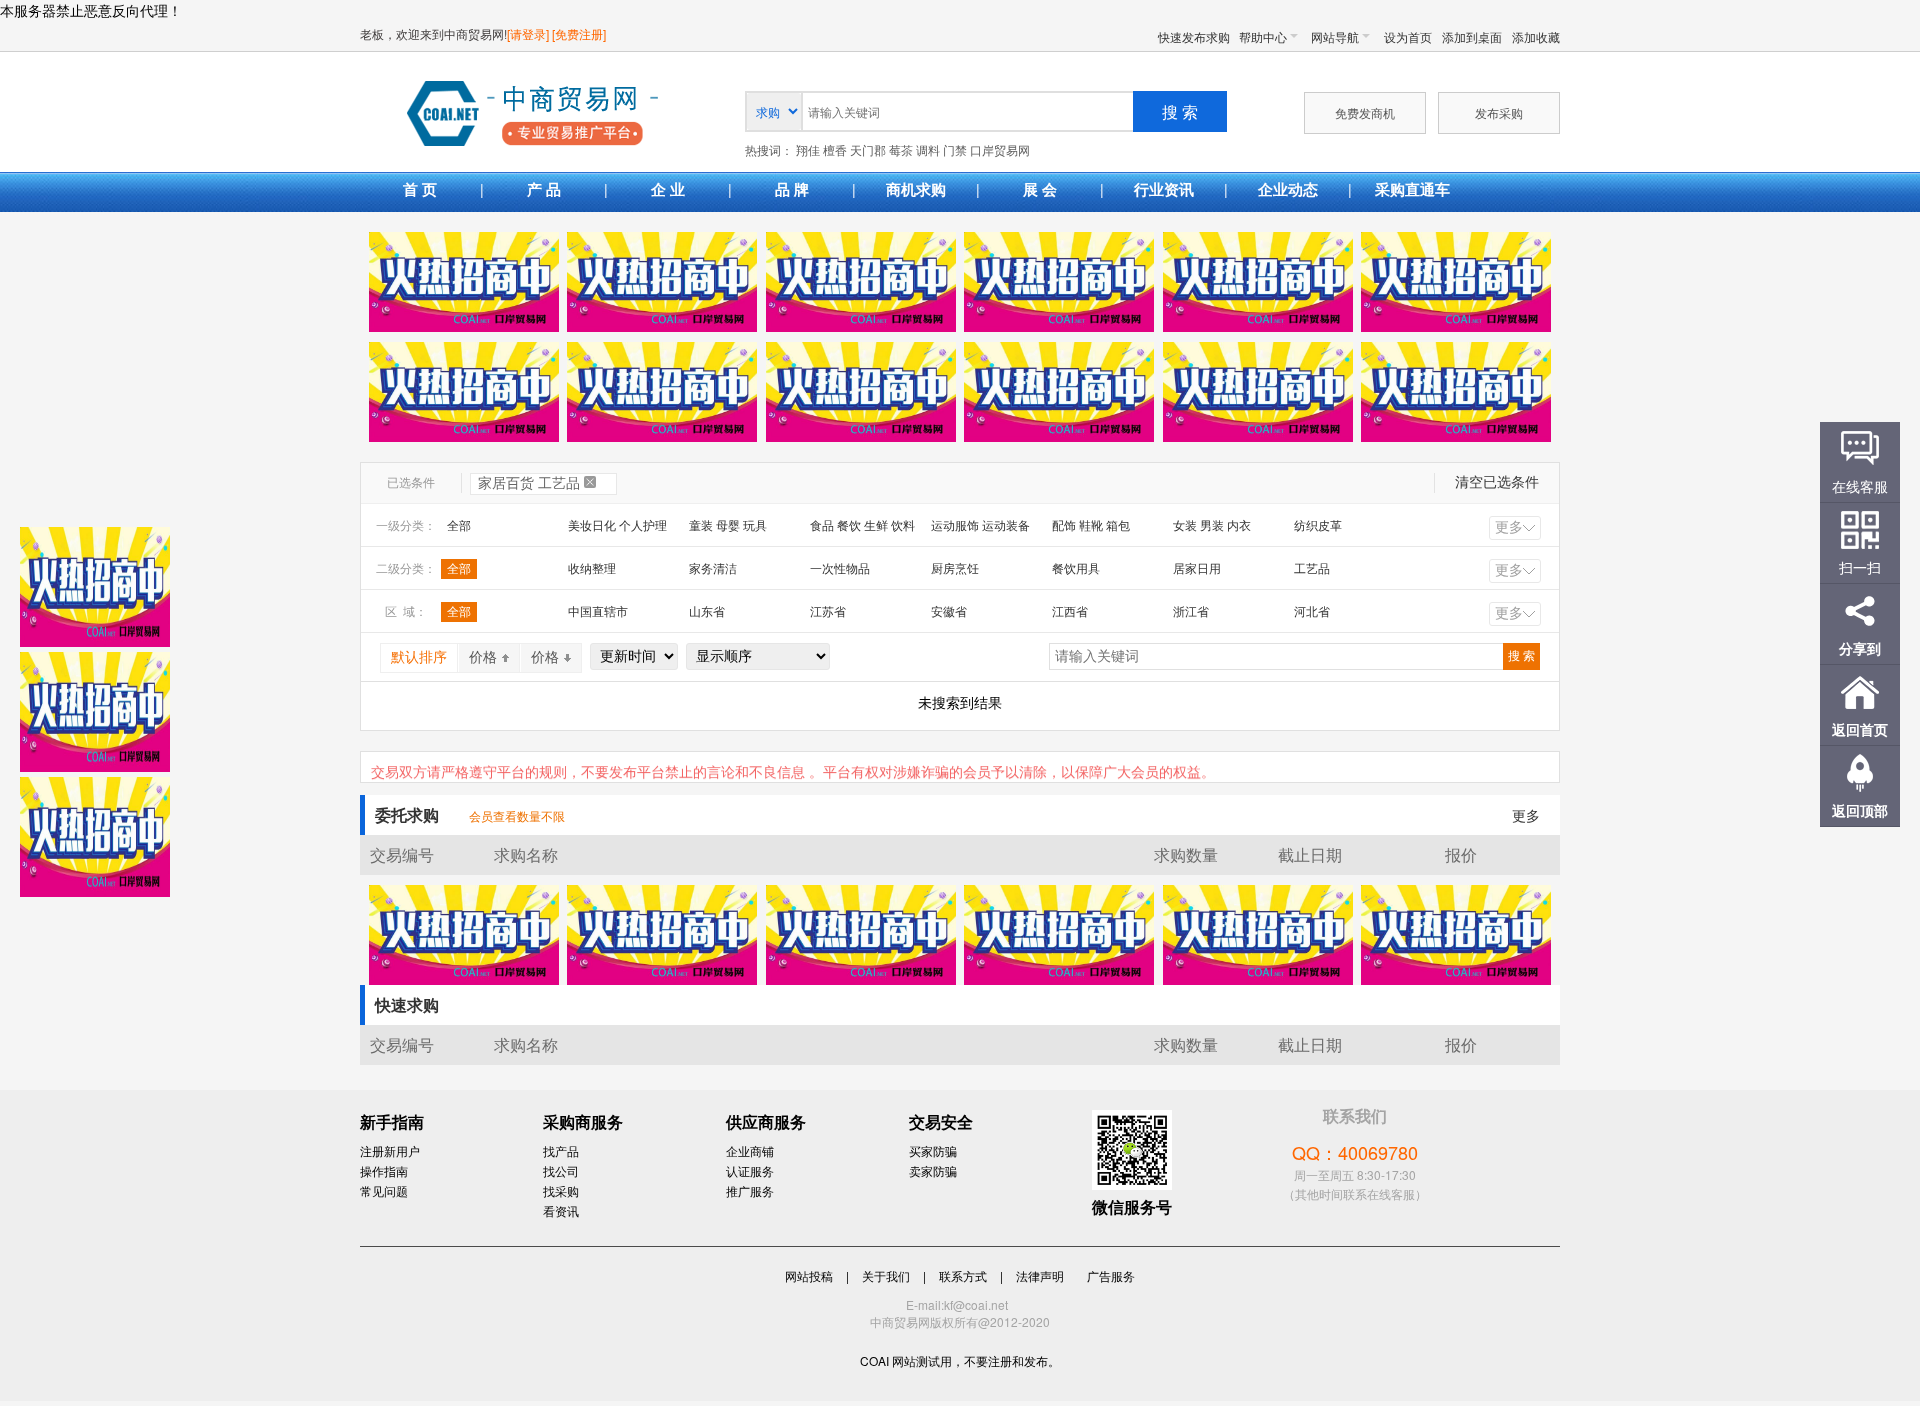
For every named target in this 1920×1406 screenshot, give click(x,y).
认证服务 (750, 1170)
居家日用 (1197, 569)
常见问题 (384, 1190)
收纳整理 (592, 569)
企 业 (668, 189)
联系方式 (963, 1275)
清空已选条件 (1497, 482)
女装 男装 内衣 (1212, 526)
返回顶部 (1860, 810)
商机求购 (916, 189)
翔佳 (808, 151)
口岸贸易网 (532, 115)
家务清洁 (713, 569)
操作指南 (384, 1170)
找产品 (561, 1150)
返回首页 (1860, 729)
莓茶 (901, 151)
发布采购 (1499, 112)
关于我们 (886, 1275)
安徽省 (949, 612)
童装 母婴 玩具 (728, 526)
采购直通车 (1412, 189)
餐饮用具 (1076, 569)
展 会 (1040, 189)
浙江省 (1191, 612)
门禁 (955, 151)
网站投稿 (809, 1275)
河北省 (1312, 612)
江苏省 (828, 612)
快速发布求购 (1194, 36)
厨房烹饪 (955, 569)
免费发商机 (1365, 112)
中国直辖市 (598, 612)
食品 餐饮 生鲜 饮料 (862, 526)
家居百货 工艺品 (529, 483)
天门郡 (868, 151)
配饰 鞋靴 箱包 (1091, 526)
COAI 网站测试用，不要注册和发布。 (960, 1360)
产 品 (544, 189)
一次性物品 (840, 569)
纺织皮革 (1318, 526)
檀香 (835, 151)
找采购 (561, 1190)
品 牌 (792, 189)
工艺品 (1312, 569)
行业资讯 (1164, 189)
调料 (928, 151)
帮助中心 (1263, 36)
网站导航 (1335, 36)
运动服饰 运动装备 (980, 526)
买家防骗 (933, 1150)
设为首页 (1408, 36)
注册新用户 (390, 1150)
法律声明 (1040, 1275)
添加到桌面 (1472, 36)
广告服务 (1111, 1275)
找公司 (561, 1170)
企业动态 (1288, 189)
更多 (1509, 527)
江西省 (1070, 612)
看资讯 (561, 1210)
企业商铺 (750, 1150)
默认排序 (419, 657)
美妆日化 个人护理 (617, 526)
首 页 (420, 189)
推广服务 (750, 1190)
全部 (459, 526)
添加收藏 (1536, 36)
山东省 (707, 612)
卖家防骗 (933, 1170)
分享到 (1860, 648)
